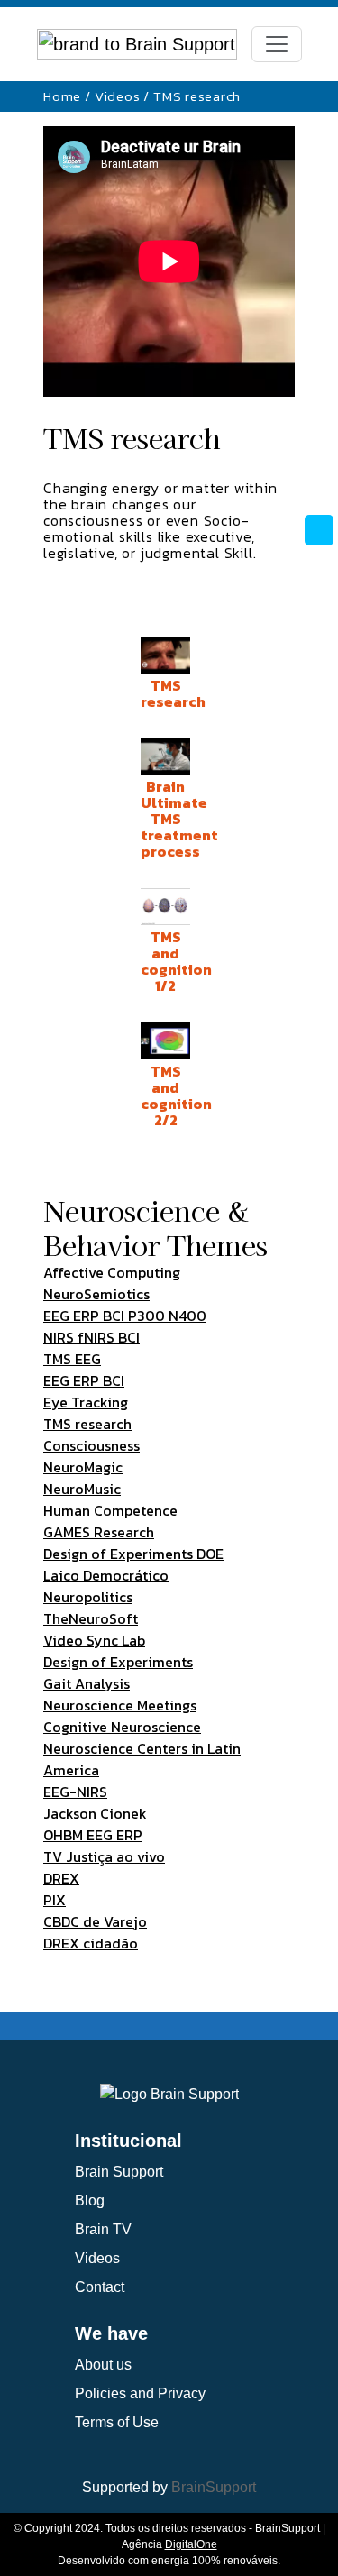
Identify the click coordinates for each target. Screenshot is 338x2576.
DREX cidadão (91, 1943)
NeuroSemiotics (96, 1294)
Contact (100, 2287)
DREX (61, 1878)
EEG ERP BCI (84, 1380)
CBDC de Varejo (95, 1921)
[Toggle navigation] (277, 44)
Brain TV (103, 2229)
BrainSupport (214, 2487)
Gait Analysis (87, 1683)
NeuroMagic (83, 1467)
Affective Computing (112, 1272)
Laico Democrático (106, 1575)
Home (62, 96)
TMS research (87, 1424)
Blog (90, 2200)
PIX (55, 1900)
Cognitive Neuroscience (122, 1727)
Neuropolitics (88, 1597)
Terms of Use (117, 2422)
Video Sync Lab (94, 1640)
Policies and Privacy (140, 2393)
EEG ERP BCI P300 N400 (125, 1316)
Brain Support (119, 2172)
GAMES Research (99, 1532)
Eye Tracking (86, 1402)
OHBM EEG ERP (93, 1835)
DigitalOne (191, 2544)
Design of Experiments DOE (133, 1554)
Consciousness (91, 1445)
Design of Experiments (118, 1662)
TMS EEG (72, 1359)
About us (103, 2365)
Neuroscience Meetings (120, 1705)
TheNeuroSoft (91, 1618)
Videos (118, 96)
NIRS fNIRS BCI (91, 1337)
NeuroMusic (82, 1489)
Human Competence (110, 1510)
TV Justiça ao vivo (104, 1856)
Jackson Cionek (95, 1813)
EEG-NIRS (75, 1792)
